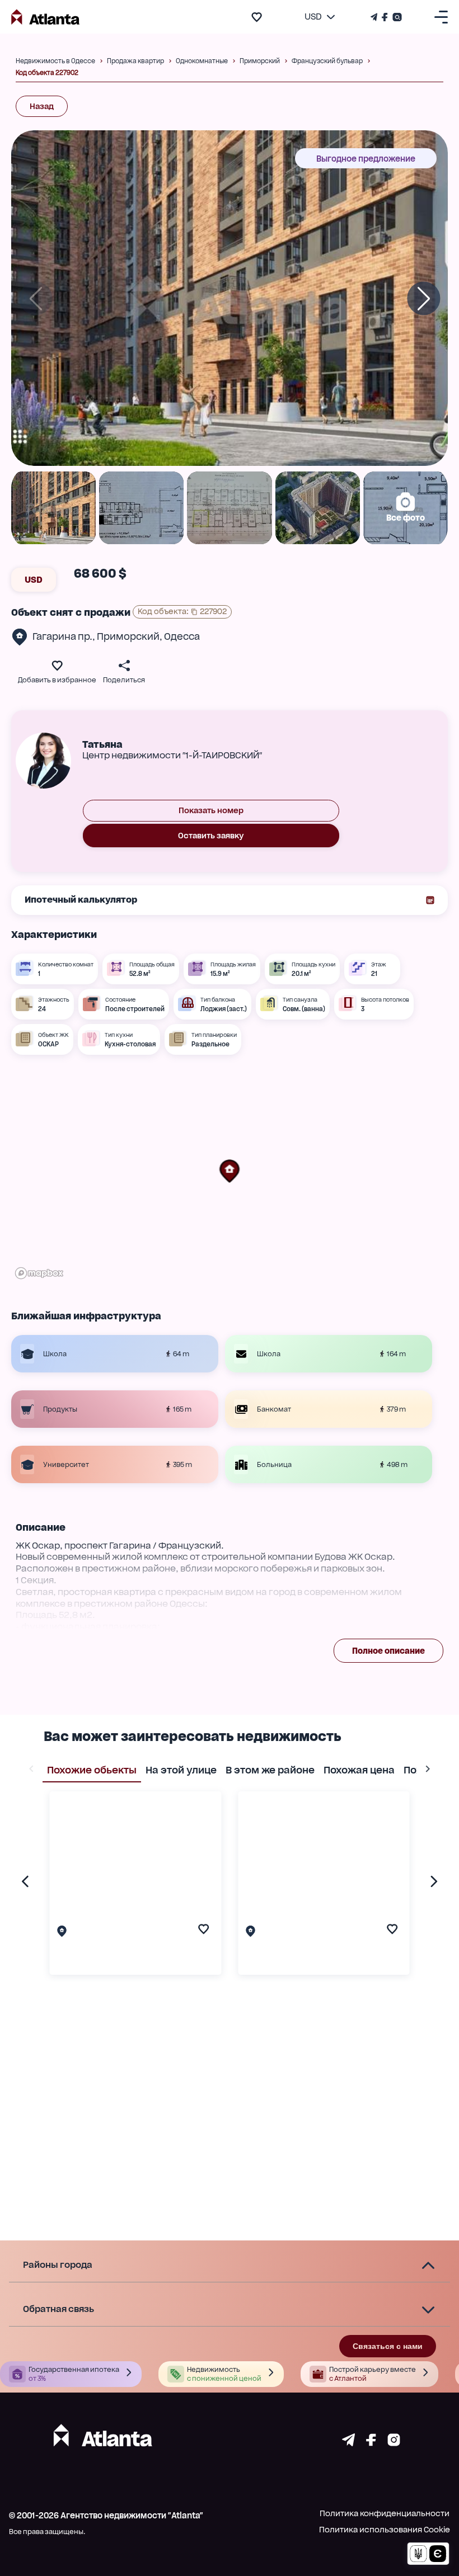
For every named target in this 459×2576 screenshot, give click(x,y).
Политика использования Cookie (385, 2530)
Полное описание (388, 1651)
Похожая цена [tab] (359, 1770)
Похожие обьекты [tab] (92, 1770)
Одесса (182, 636)
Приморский (128, 636)
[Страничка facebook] (371, 2443)
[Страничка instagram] (394, 2443)
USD (34, 580)
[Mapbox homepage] (39, 1273)
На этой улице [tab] (181, 1770)
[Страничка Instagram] (396, 17)
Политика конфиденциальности (385, 2513)
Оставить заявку (211, 836)
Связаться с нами (388, 2346)
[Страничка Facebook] (385, 17)
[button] (230, 1171)
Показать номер (211, 810)
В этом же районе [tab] (270, 1770)
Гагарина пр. (62, 636)
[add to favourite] (257, 17)
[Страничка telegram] (348, 2443)
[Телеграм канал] (375, 17)
